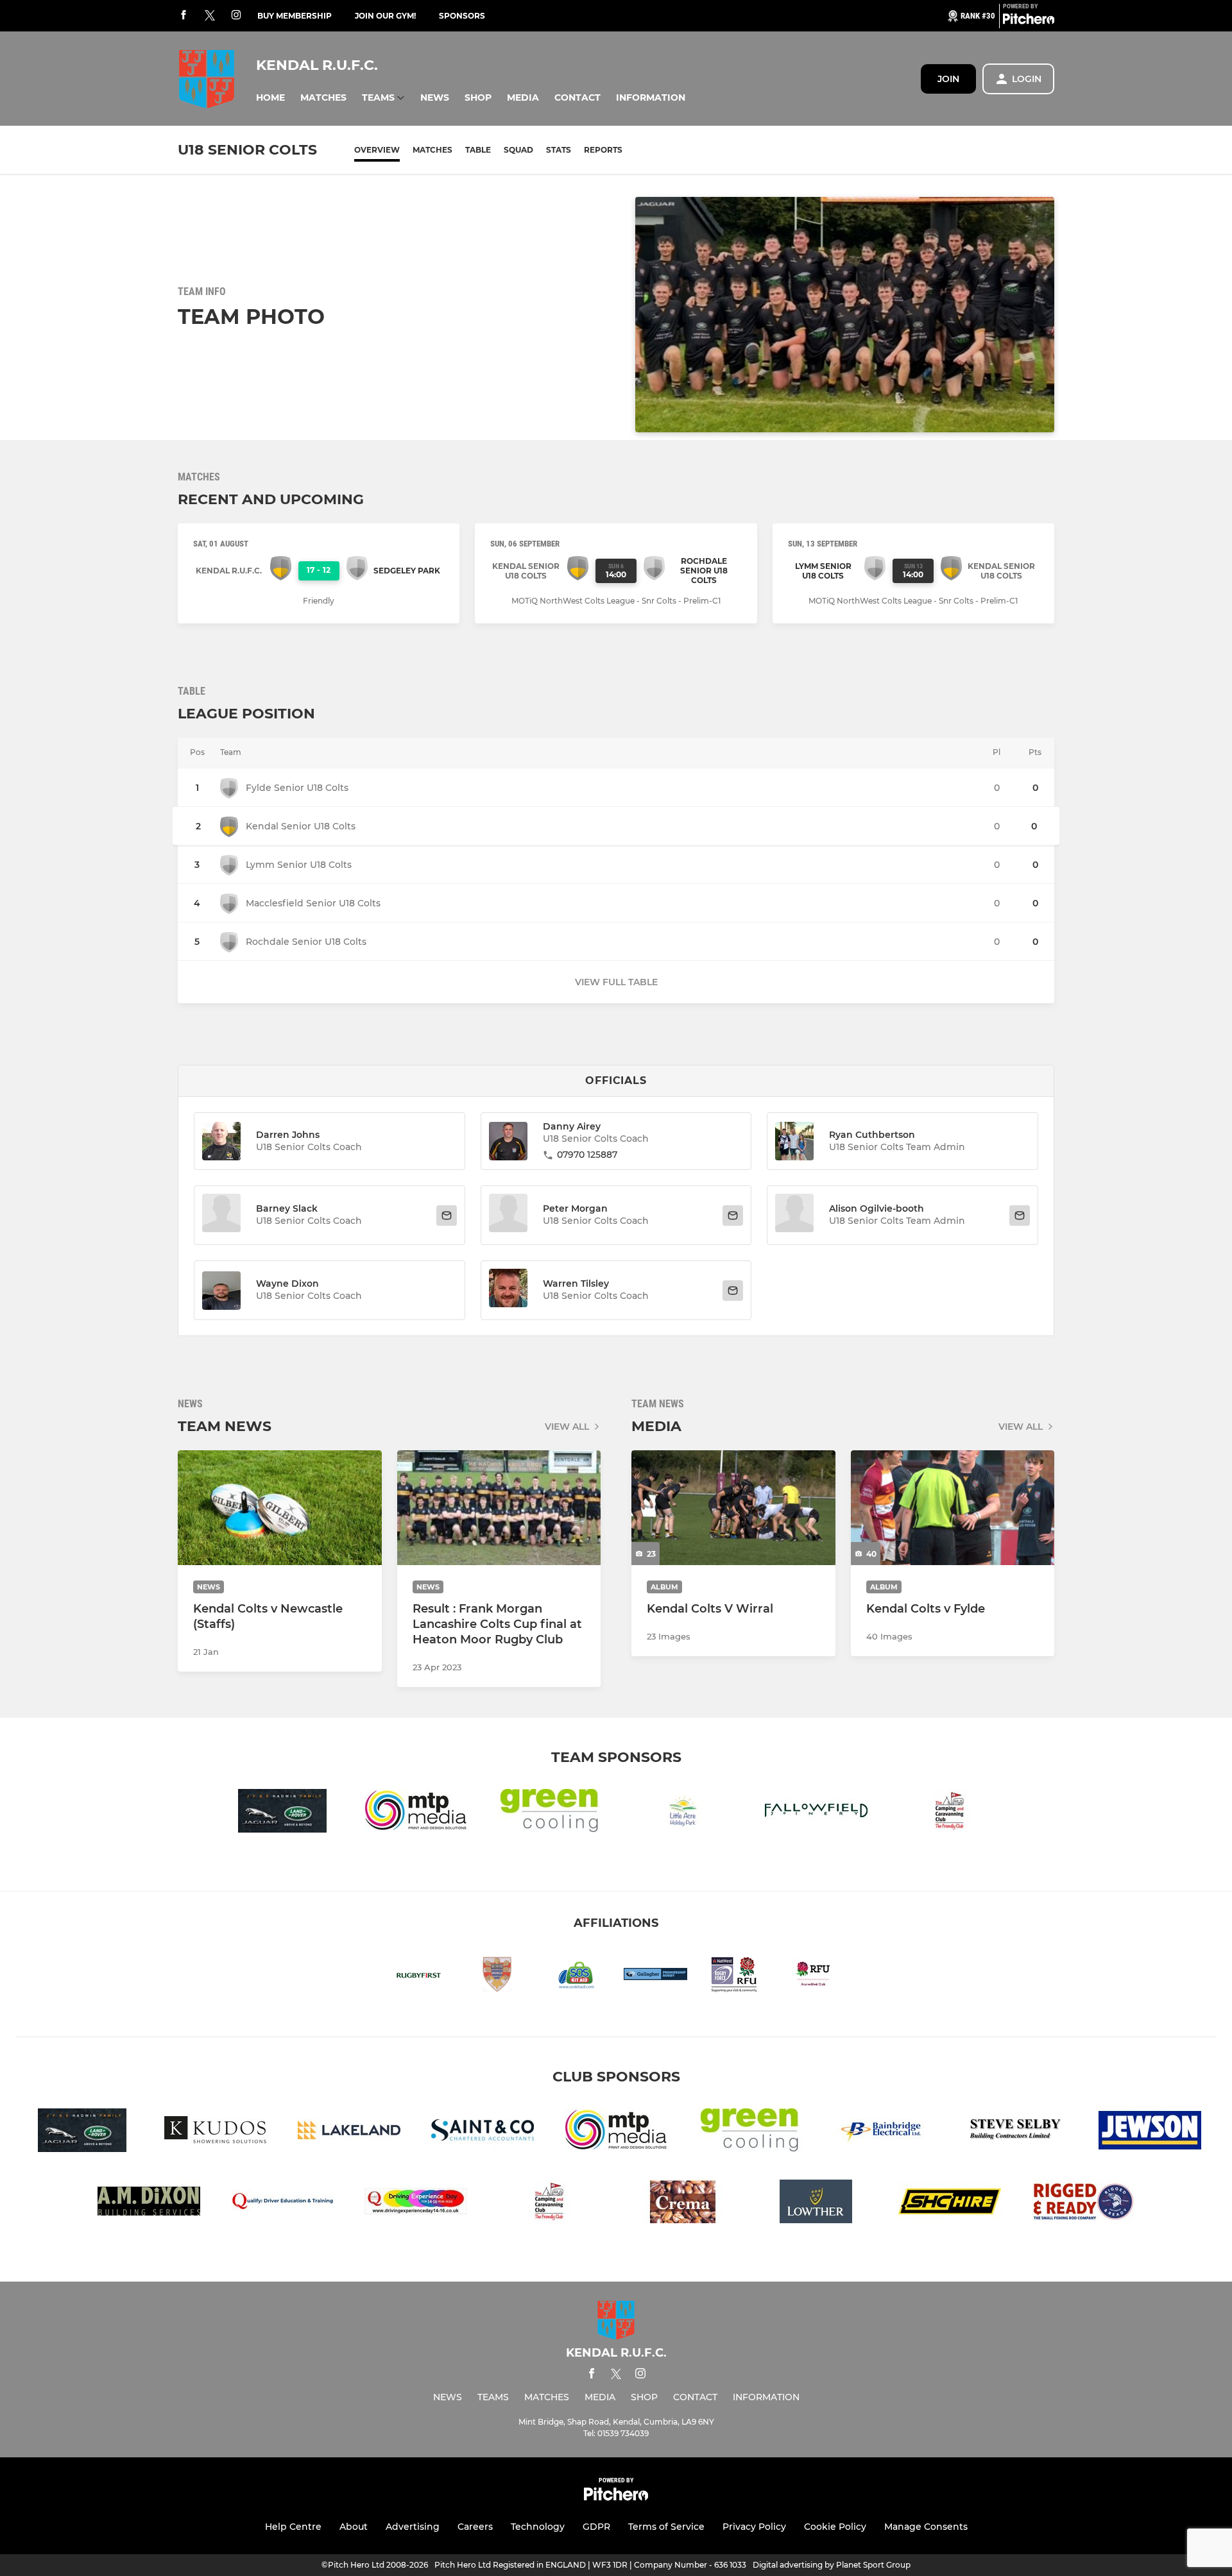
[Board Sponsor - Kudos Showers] (216, 2132)
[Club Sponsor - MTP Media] (416, 1813)
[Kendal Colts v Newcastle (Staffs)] (280, 1508)
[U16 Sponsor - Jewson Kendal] (1150, 2132)
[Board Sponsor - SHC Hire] (950, 2204)
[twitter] (210, 16)
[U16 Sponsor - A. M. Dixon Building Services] (149, 2204)
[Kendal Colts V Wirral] (733, 1508)
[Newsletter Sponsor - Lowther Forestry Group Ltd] (816, 2204)
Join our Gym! (385, 16)
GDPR (596, 2527)
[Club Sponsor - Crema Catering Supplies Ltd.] (683, 2204)
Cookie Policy (835, 2527)
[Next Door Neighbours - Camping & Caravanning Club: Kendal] (950, 1813)
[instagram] (236, 16)
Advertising (413, 2527)
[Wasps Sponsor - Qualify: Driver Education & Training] (282, 2204)
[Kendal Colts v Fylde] (953, 1508)
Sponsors (462, 16)
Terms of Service (666, 2527)
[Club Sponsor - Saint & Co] (483, 2132)
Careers (475, 2527)
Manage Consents (926, 2527)
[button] (270, 98)
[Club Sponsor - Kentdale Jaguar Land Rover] (282, 1813)
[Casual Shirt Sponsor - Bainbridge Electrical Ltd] (883, 2132)
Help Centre (293, 2527)
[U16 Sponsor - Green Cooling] (549, 1813)
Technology (538, 2527)
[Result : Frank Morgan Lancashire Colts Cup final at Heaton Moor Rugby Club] (499, 1508)
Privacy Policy (754, 2527)
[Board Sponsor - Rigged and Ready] (1083, 2204)
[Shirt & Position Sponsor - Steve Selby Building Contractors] (1016, 2132)
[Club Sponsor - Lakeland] (349, 2132)
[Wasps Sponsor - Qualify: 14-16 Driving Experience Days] (416, 2204)
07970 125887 (587, 1155)
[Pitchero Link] (1029, 21)
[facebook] (184, 16)
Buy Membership (295, 16)
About (354, 2527)
